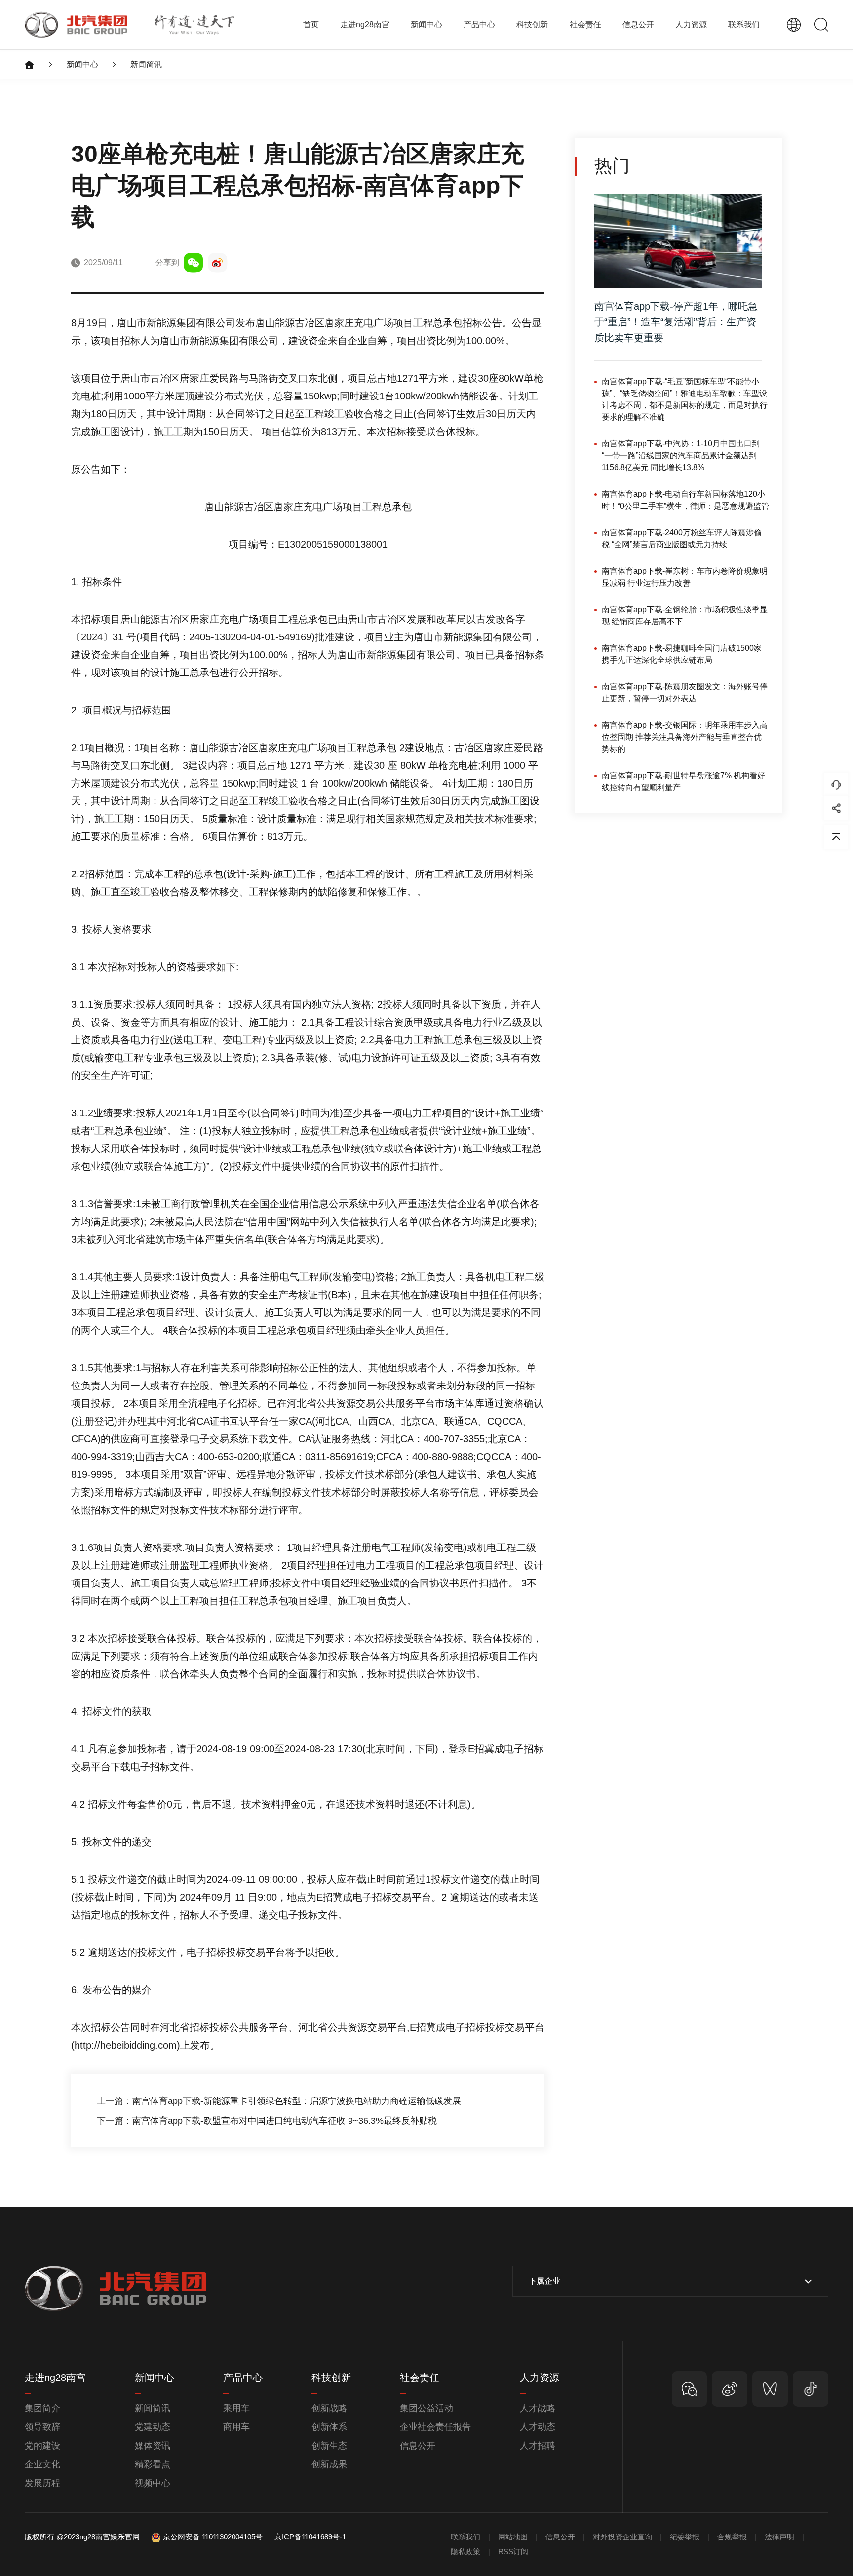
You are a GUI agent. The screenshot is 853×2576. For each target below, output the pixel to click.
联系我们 (744, 24)
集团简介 (42, 2408)
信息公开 (418, 2446)
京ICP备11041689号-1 (310, 2537)
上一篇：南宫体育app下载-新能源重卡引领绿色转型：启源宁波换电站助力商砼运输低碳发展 (279, 2101)
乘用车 (236, 2408)
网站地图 (513, 2537)
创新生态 (329, 2446)
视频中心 (153, 2483)
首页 (311, 24)
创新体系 (329, 2427)
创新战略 (329, 2408)
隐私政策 (465, 2552)
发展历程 (42, 2483)
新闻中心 (82, 64)
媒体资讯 (153, 2446)
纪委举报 (685, 2537)
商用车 (236, 2427)
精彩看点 (153, 2464)
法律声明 (779, 2537)
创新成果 (329, 2464)
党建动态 (153, 2427)
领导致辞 (42, 2427)
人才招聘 (538, 2446)
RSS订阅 (513, 2552)
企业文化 (42, 2464)
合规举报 (732, 2537)
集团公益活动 (426, 2408)
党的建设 (42, 2446)
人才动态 (538, 2427)
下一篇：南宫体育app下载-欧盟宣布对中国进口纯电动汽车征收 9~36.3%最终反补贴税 (267, 2121)
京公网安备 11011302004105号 (213, 2537)
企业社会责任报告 (435, 2427)
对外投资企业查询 (622, 2537)
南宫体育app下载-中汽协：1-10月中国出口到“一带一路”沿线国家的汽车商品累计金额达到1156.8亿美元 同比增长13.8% (681, 456)
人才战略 (538, 2408)
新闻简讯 (146, 64)
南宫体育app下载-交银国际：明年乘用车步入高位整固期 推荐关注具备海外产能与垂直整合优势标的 (685, 737)
